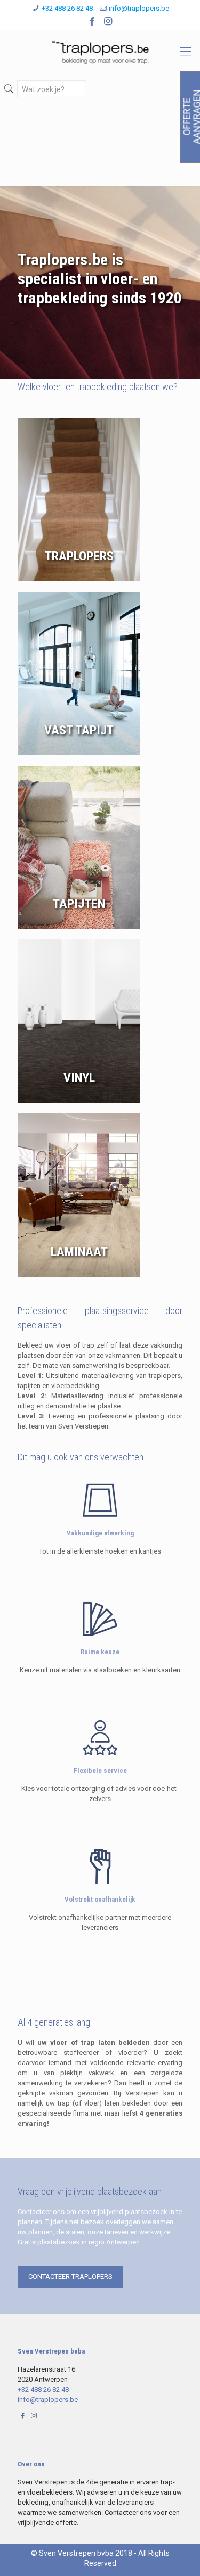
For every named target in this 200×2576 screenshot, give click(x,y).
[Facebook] (92, 21)
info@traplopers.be (139, 8)
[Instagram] (108, 21)
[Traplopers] (100, 52)
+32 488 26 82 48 (67, 8)
